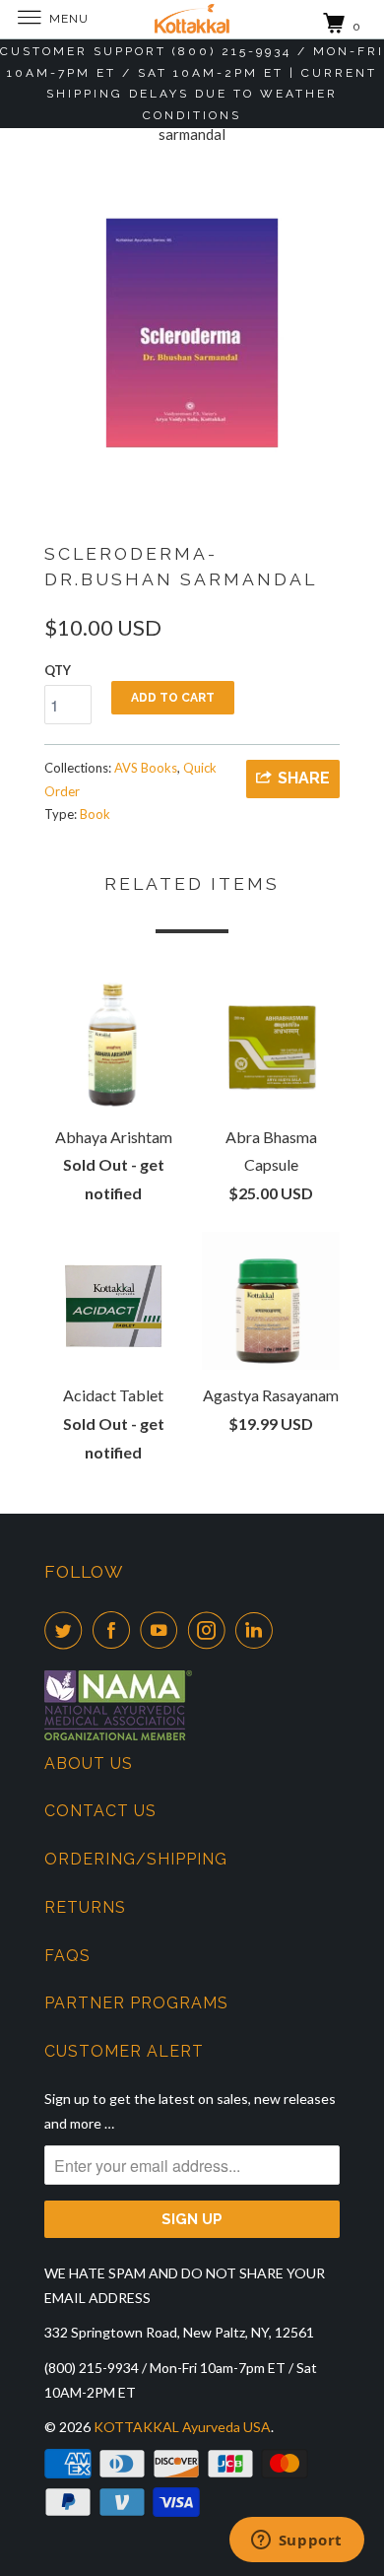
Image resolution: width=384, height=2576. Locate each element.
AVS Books (146, 768)
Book (95, 814)
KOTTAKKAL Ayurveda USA (182, 2427)
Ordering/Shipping (136, 1859)
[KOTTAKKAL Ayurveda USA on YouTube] (162, 1630)
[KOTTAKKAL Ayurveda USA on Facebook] (115, 1630)
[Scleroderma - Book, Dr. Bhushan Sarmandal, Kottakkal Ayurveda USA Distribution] (192, 333)
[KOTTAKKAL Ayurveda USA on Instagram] (211, 1630)
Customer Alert (124, 2051)
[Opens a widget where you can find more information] (296, 2542)
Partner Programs (136, 2003)
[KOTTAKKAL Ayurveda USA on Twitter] (67, 1630)
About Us (89, 1763)
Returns (85, 1907)
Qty (58, 670)
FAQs (67, 1956)
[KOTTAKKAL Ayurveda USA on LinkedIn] (258, 1630)
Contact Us (100, 1811)
